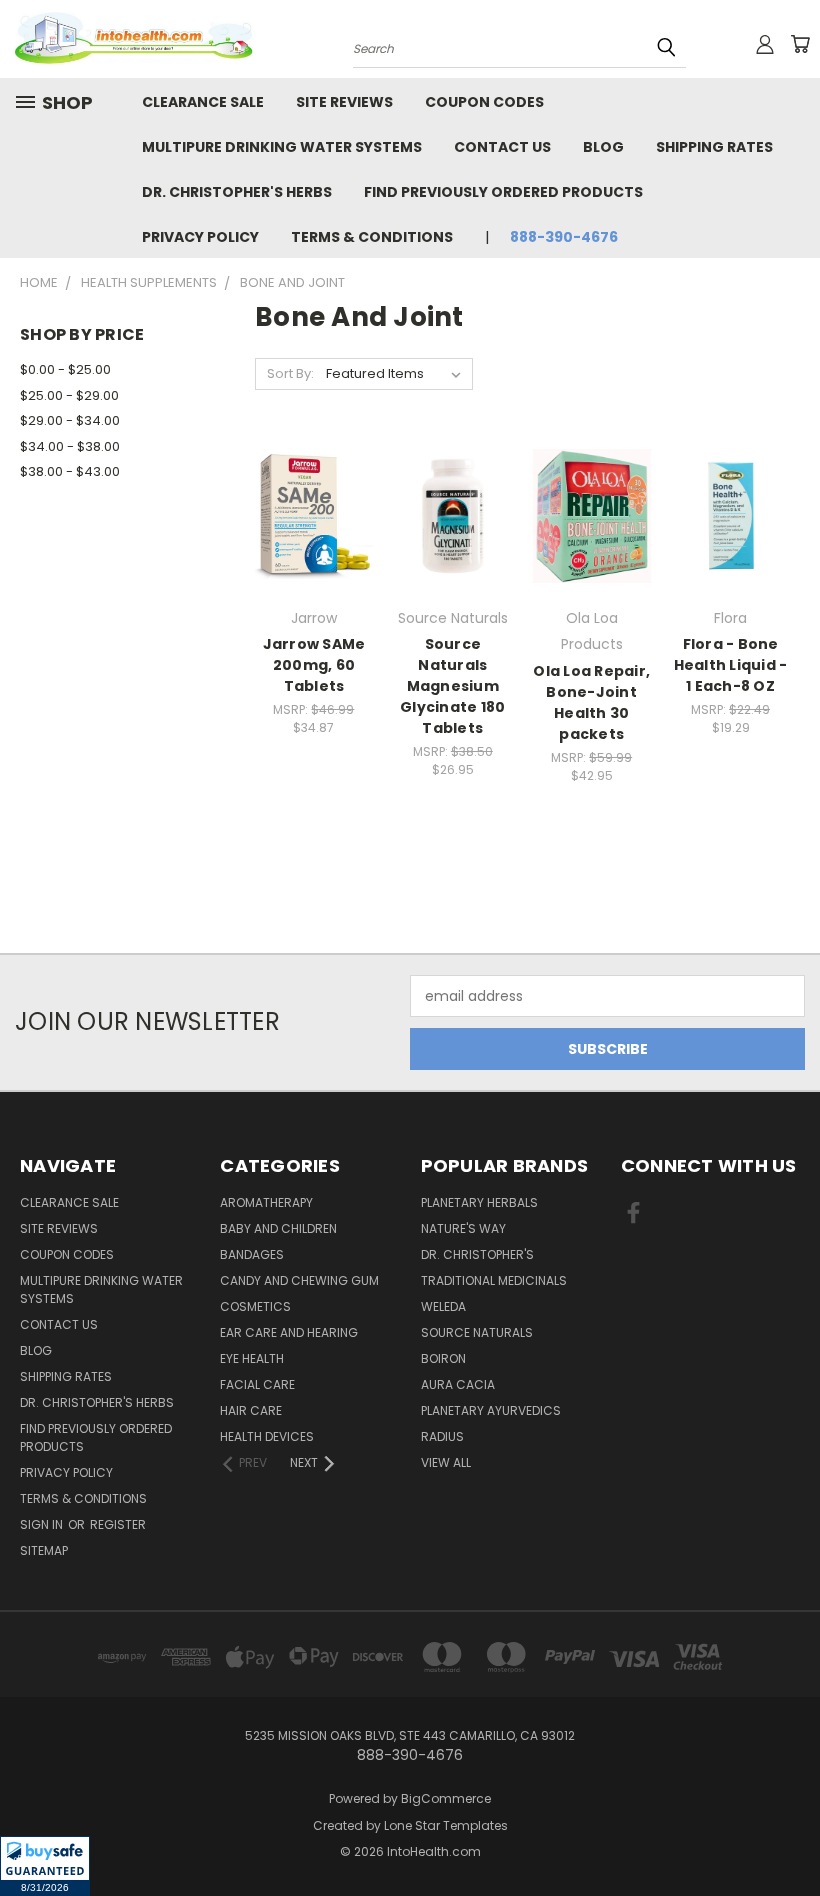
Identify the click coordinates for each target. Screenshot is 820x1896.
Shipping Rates (714, 147)
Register (118, 1524)
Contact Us (502, 147)
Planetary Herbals (479, 1202)
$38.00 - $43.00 (70, 471)
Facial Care (257, 1384)
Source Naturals (477, 1332)
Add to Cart (313, 551)
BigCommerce (446, 1798)
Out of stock (592, 551)
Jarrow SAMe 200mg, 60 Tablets (314, 665)
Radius (442, 1436)
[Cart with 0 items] (800, 44)
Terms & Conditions (372, 237)
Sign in (43, 1524)
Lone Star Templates (446, 1825)
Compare (307, 514)
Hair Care (251, 1410)
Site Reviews (344, 102)
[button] (45, 1866)
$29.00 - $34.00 (70, 420)
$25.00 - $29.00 (69, 395)
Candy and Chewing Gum (299, 1280)
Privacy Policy (200, 237)
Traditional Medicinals (494, 1280)
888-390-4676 (564, 237)
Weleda (443, 1306)
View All (446, 1462)
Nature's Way (463, 1228)
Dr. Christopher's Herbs (237, 192)
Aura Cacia (458, 1384)
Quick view (314, 475)
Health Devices (267, 1436)
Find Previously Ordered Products (503, 192)
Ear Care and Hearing (289, 1332)
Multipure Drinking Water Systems (282, 147)
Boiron (443, 1358)
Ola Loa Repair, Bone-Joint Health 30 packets (591, 702)
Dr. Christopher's (477, 1254)
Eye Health (252, 1358)
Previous (789, 1833)
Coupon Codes (484, 102)
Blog (603, 147)
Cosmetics (255, 1306)
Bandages (252, 1254)
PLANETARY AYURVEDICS (491, 1410)
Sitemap (44, 1550)
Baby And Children (278, 1228)
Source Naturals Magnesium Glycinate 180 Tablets (452, 686)
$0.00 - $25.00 (65, 369)
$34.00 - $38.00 (70, 446)
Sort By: (290, 373)
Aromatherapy (266, 1202)
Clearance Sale (203, 102)
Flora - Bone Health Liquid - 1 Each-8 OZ (731, 665)
